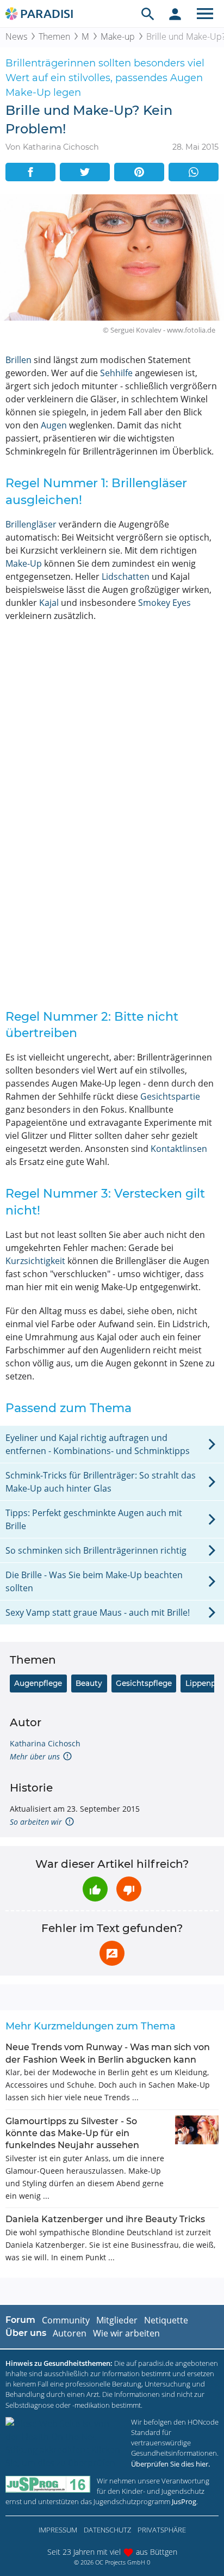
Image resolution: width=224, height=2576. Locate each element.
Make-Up (24, 563)
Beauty (89, 1683)
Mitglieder (117, 2320)
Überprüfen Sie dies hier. (170, 2464)
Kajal (49, 603)
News (16, 36)
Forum (20, 2320)
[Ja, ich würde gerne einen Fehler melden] (112, 1953)
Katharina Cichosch (45, 1743)
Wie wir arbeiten (126, 2333)
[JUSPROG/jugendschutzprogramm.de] (48, 2484)
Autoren (70, 2333)
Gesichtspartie (170, 1096)
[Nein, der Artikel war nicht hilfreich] (129, 1889)
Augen (54, 425)
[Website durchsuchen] (148, 14)
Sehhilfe (116, 373)
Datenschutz (107, 2530)
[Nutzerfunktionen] (175, 14)
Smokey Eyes (164, 603)
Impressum (58, 2530)
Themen (54, 36)
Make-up (118, 36)
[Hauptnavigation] (205, 14)
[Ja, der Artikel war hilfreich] (95, 1889)
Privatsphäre (162, 2530)
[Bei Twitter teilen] (85, 172)
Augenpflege (38, 1683)
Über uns (26, 2333)
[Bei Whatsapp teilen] (194, 172)
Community (66, 2320)
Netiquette (166, 2320)
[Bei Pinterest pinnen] (139, 172)
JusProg (184, 2501)
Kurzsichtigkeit (35, 1261)
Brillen (18, 360)
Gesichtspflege (144, 1683)
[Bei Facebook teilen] (30, 172)
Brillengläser (31, 524)
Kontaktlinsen (179, 1149)
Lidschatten (126, 576)
